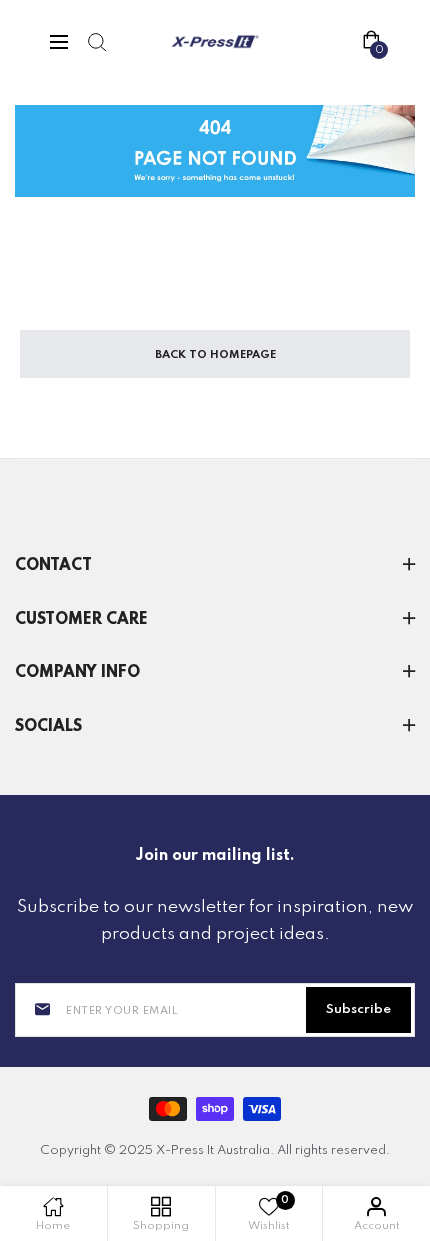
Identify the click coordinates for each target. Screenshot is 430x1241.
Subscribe (358, 1009)
